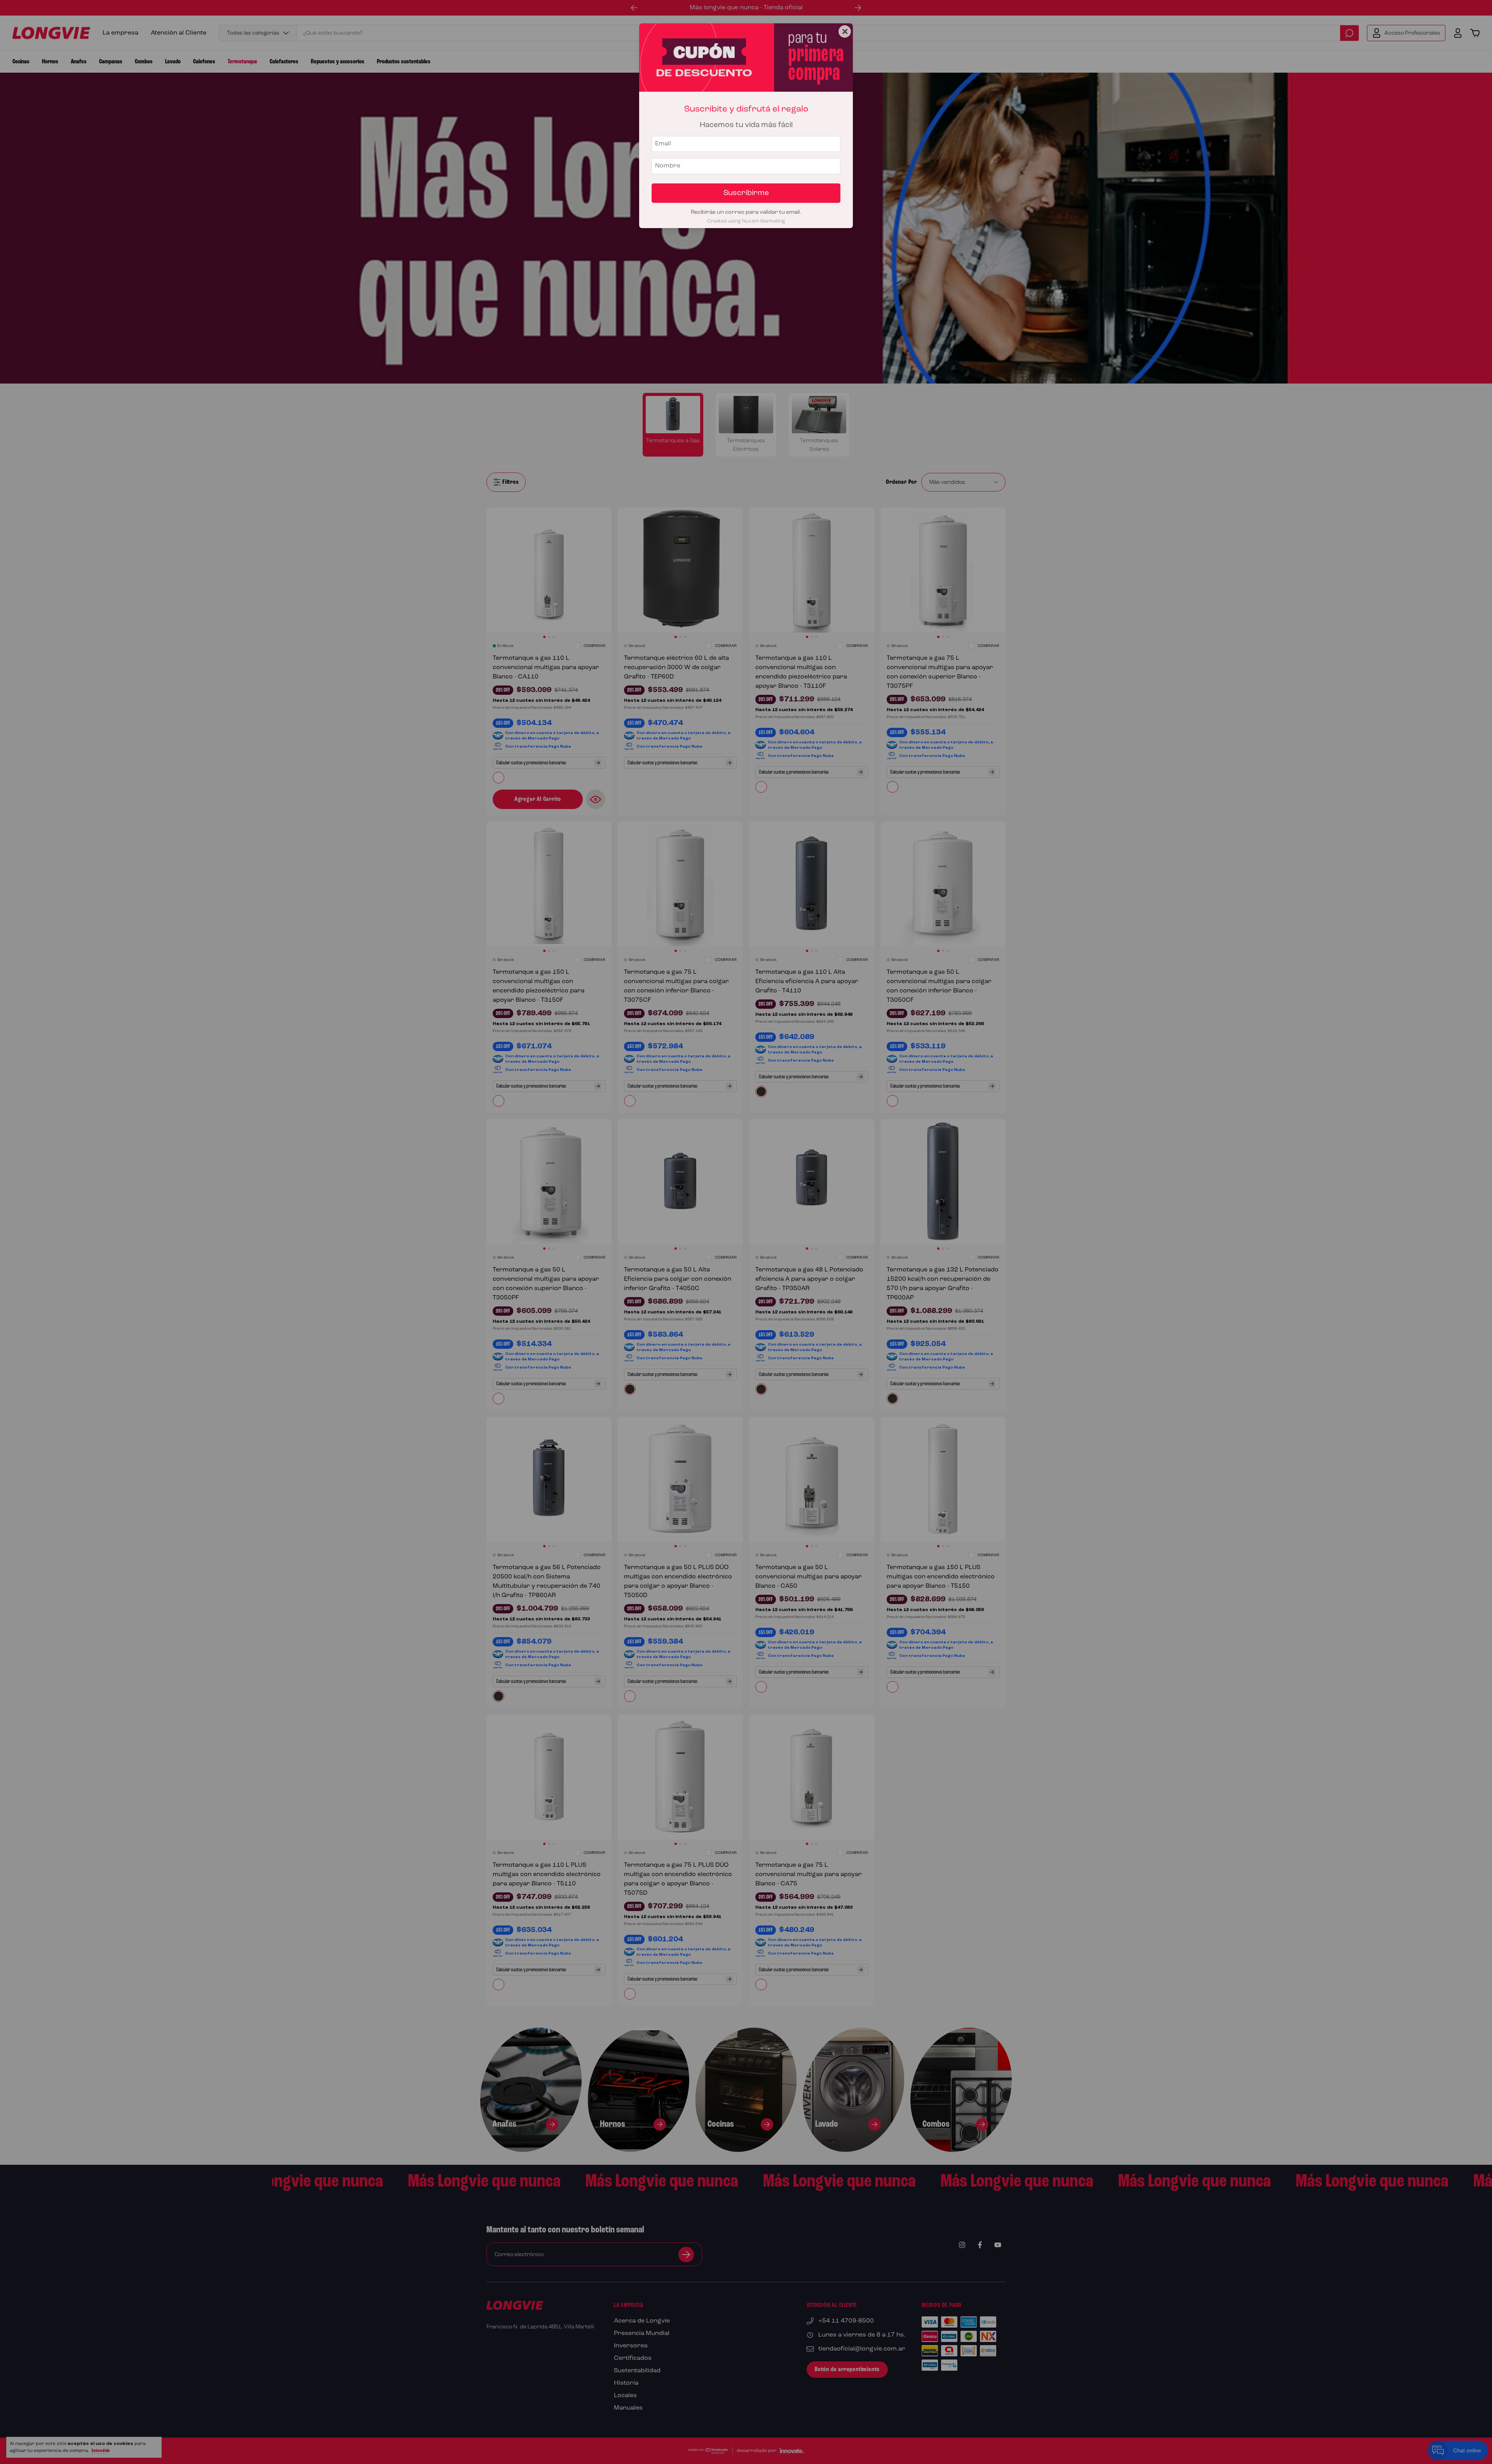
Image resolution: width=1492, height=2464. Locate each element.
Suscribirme (746, 193)
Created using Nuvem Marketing (746, 221)
